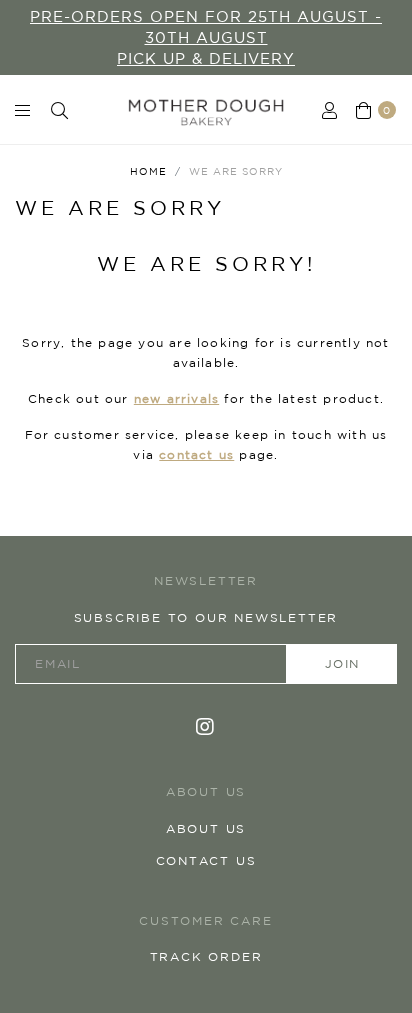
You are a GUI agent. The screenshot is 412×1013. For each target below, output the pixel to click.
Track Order (206, 956)
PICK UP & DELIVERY (206, 58)
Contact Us (206, 860)
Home (148, 171)
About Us (206, 828)
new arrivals (176, 398)
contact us (196, 454)
